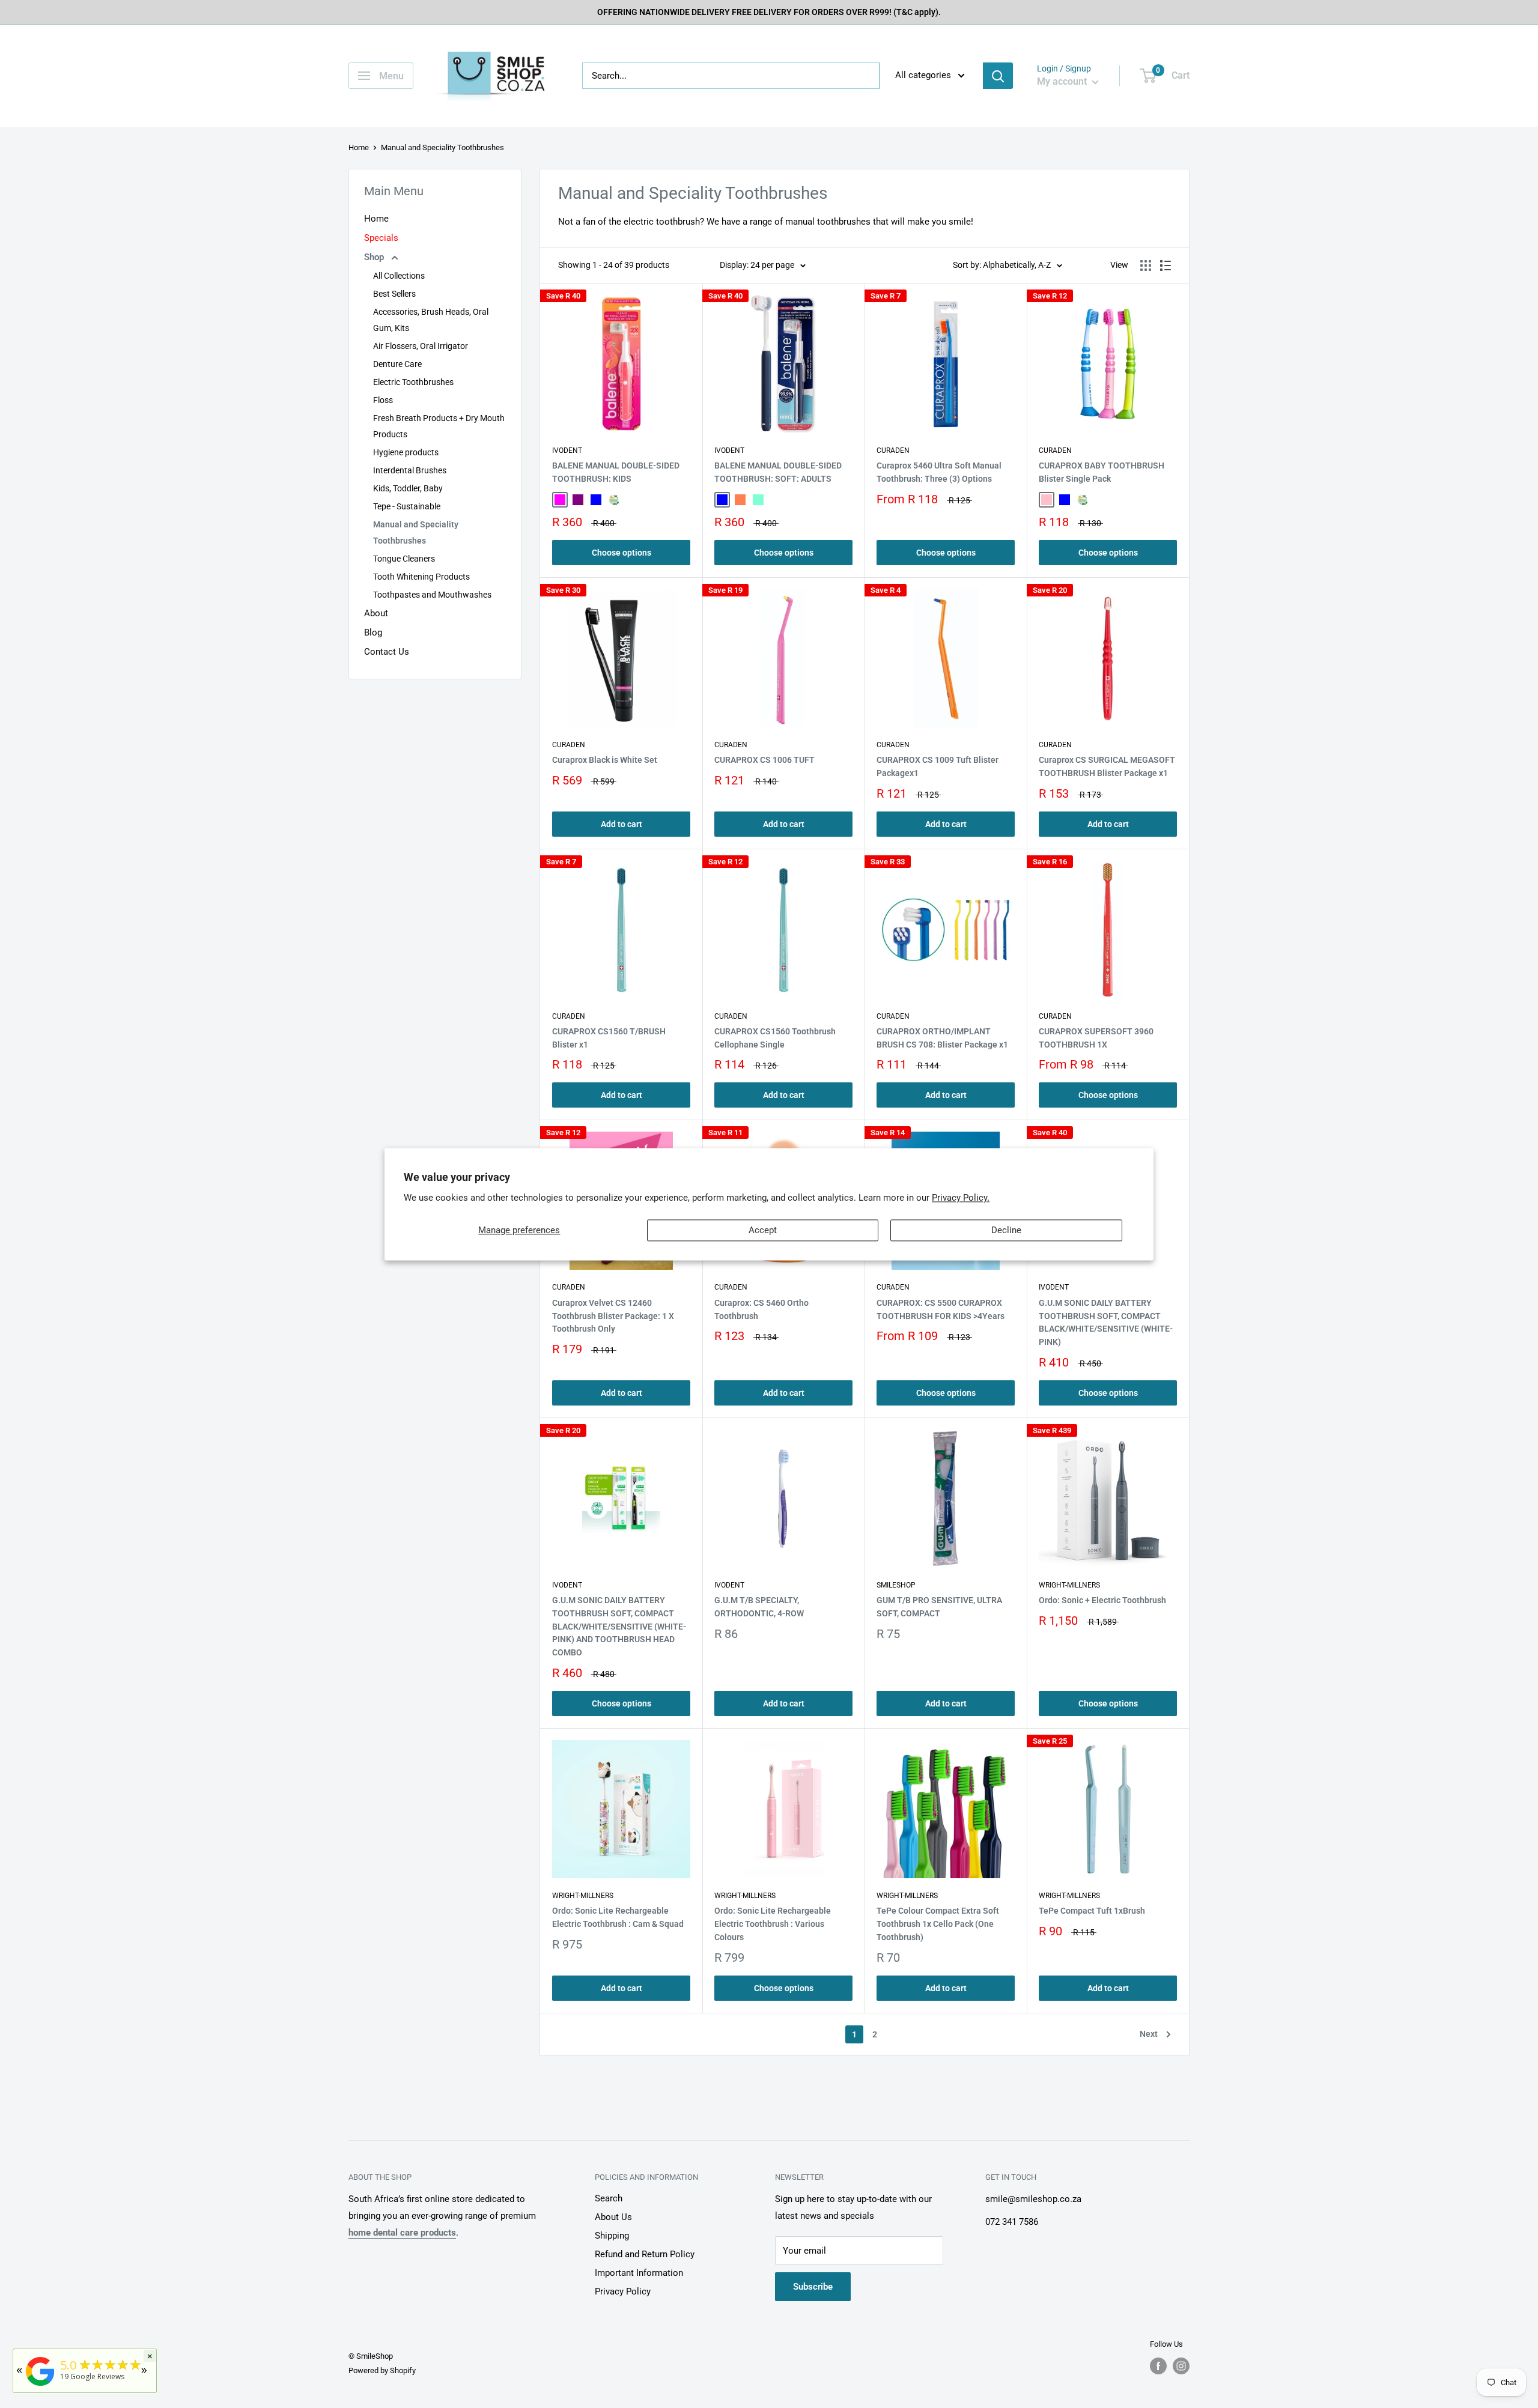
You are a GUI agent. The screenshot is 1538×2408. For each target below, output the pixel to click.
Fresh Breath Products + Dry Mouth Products (439, 426)
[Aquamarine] (758, 500)
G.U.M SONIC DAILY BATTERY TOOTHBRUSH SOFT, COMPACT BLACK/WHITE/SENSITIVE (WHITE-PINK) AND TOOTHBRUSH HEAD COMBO (619, 1626)
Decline (1006, 1230)
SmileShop (896, 1585)
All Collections (399, 276)
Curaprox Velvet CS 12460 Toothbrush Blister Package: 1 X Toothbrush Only (613, 1316)
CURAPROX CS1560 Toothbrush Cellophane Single (775, 1038)
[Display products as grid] (1146, 265)
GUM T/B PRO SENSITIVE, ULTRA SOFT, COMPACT (939, 1607)
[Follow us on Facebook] (1158, 2366)
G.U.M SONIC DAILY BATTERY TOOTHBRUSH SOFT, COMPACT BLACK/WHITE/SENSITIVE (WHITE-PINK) (1106, 1322)
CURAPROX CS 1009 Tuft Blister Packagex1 (938, 766)
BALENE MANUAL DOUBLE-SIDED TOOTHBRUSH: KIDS (616, 472)
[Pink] (1047, 500)
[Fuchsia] (560, 500)
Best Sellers (394, 294)
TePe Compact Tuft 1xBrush (1092, 1911)
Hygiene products (406, 452)
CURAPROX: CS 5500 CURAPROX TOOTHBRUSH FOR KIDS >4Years (941, 1309)
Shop (375, 257)
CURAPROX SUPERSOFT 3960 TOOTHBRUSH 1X (1096, 1038)
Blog (373, 632)
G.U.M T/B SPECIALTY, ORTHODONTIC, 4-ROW (759, 1607)
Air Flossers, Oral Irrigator (421, 346)
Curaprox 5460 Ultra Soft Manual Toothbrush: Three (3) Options (939, 472)
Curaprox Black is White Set (605, 760)
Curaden (893, 450)
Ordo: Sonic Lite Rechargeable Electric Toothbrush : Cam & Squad (618, 1917)
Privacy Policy (623, 2291)
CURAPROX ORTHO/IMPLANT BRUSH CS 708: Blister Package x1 (942, 1038)
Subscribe (813, 2287)
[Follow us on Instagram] (1181, 2366)
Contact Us (387, 652)
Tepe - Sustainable (407, 506)
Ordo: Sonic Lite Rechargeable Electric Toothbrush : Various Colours (773, 1924)
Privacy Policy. (961, 1198)
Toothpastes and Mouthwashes (432, 595)
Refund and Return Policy (645, 2254)
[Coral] (740, 500)
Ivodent (567, 450)
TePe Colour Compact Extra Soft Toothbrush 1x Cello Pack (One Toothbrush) (938, 1924)
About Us (613, 2217)
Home (359, 147)
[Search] (998, 76)
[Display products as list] (1166, 265)
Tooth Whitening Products (421, 577)
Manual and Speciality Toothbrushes (416, 532)
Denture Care (397, 364)
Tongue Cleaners (404, 559)
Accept (763, 1230)
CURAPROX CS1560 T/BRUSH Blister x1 (609, 1038)
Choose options (622, 553)
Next (1149, 2034)
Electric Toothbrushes (413, 382)
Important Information (639, 2273)
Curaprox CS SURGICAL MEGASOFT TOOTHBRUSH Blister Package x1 (1107, 766)
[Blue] (596, 500)
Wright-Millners (1069, 1585)
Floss (383, 400)
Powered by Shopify (382, 2370)
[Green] (614, 500)
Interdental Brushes (410, 470)
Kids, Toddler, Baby (408, 488)
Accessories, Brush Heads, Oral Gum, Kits (431, 320)
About (376, 613)
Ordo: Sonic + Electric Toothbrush (1102, 1600)
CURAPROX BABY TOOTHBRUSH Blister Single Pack (1102, 472)
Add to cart (622, 824)
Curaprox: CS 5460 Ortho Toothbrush (761, 1309)
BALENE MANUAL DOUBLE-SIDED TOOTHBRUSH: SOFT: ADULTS (778, 472)
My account (1063, 81)
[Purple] (578, 500)
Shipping (612, 2236)
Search (609, 2198)
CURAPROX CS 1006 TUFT (764, 760)
